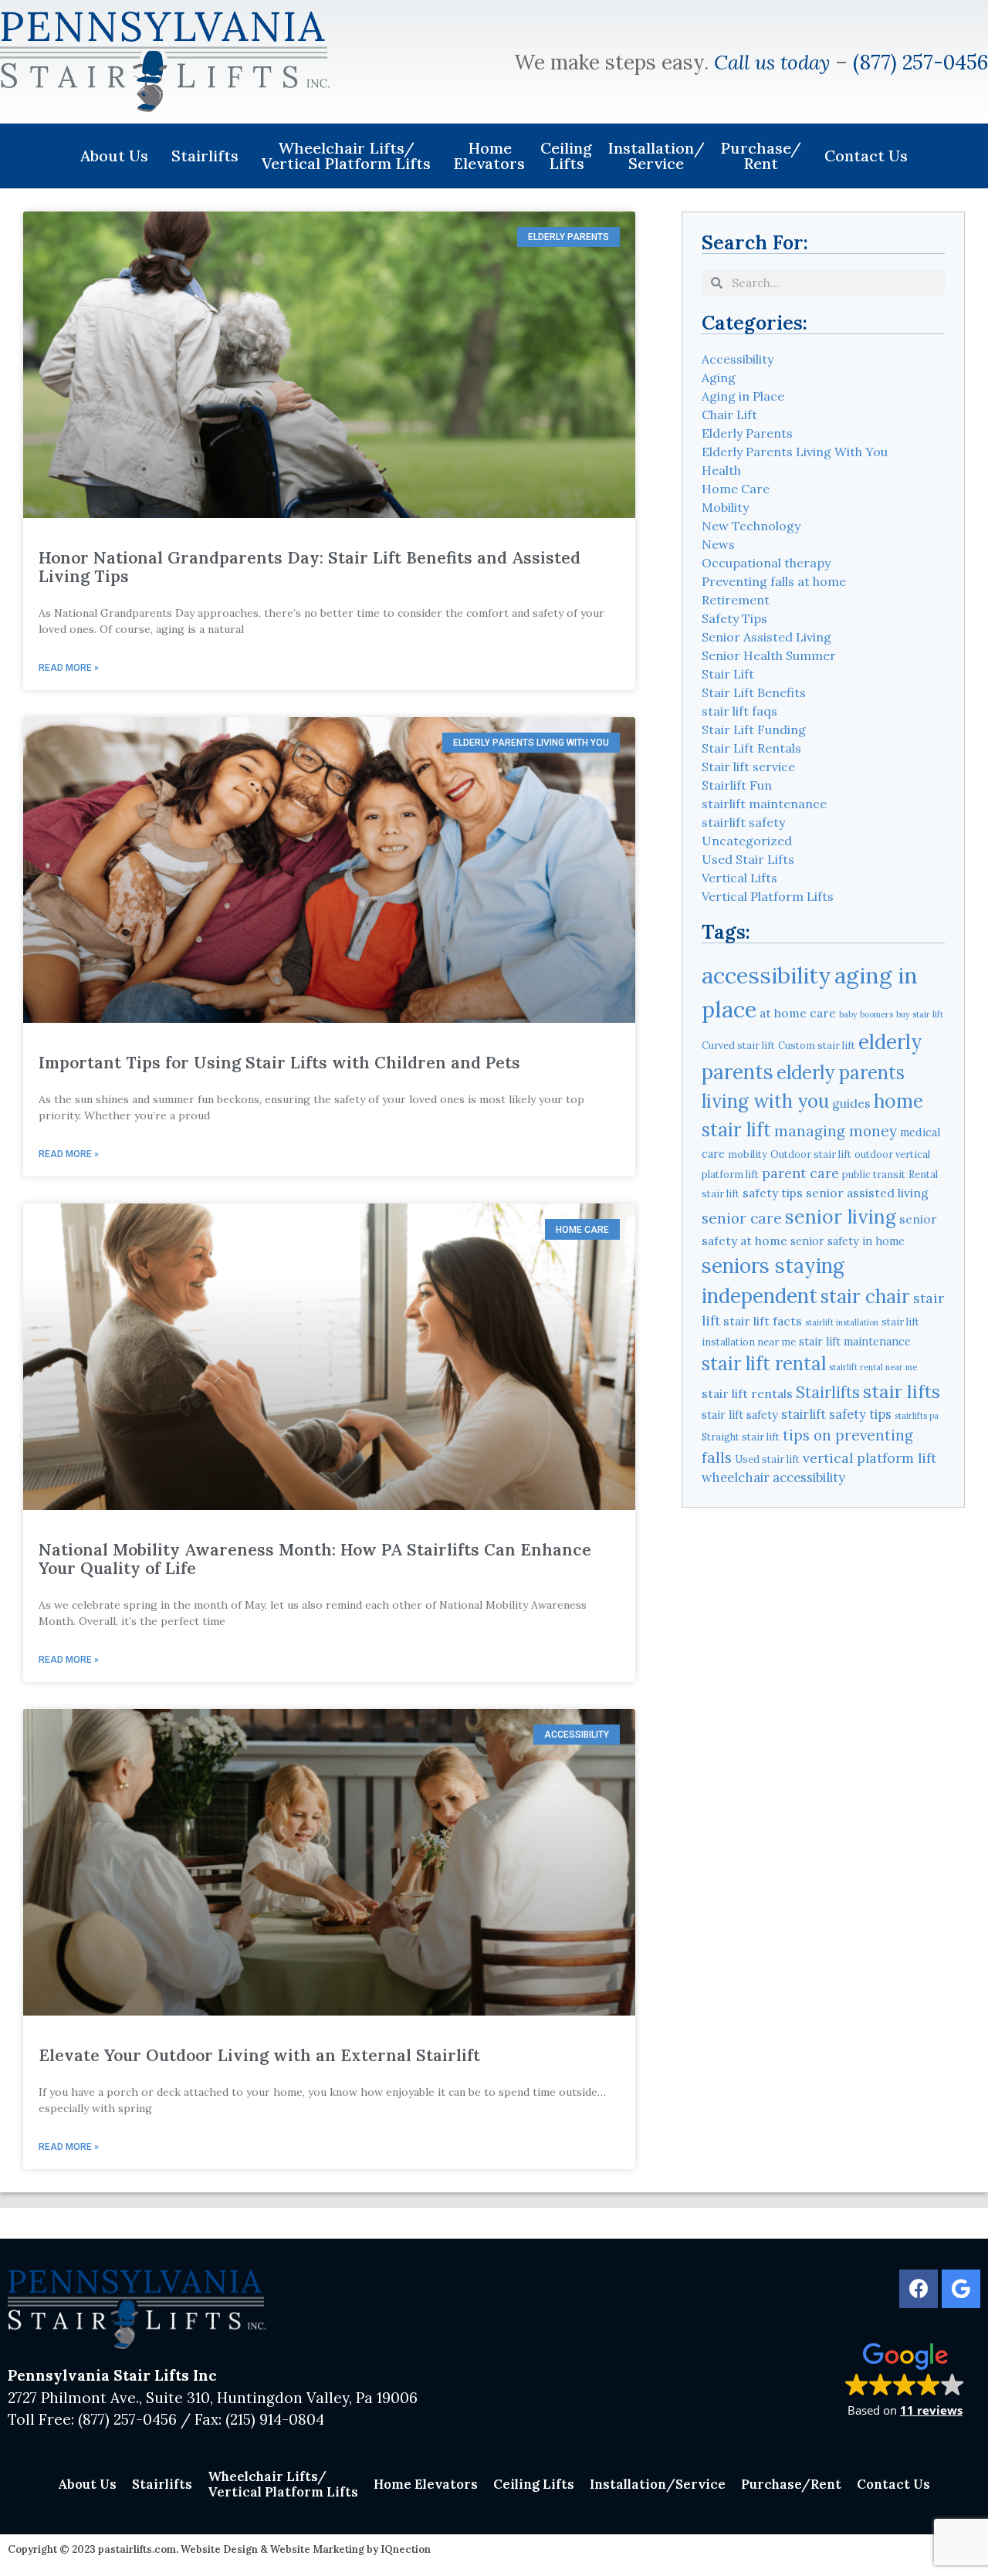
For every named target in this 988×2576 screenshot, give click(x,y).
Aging (719, 377)
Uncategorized (747, 841)
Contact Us (866, 156)
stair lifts (902, 1391)
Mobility (725, 507)
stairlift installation (842, 1322)
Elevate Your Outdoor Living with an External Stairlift (259, 2055)
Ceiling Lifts (566, 156)
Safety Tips (734, 618)
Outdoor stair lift (811, 1154)
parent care (800, 1173)
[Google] (961, 2289)
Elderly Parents (747, 433)
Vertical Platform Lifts (768, 896)
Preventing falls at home (774, 581)
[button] (905, 2379)
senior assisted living (867, 1193)
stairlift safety (743, 822)
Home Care (736, 489)
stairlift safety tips (836, 1414)
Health (721, 470)
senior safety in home (848, 1241)
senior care (742, 1218)
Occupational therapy (766, 563)
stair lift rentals (747, 1393)
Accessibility (738, 359)
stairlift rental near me (873, 1367)
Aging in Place (743, 396)
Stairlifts (205, 156)
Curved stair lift (738, 1045)
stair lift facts (763, 1321)
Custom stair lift (817, 1045)
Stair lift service (748, 767)
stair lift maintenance (855, 1342)
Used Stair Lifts (748, 859)
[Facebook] (919, 2289)
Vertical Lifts (739, 878)
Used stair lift (767, 1459)
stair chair (865, 1296)
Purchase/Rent (761, 156)
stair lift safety (740, 1415)
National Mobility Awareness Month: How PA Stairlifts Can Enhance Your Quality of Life (315, 1559)
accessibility (766, 975)
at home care (798, 1013)
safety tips (773, 1193)
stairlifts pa (917, 1416)
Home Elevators (489, 156)
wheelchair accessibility (773, 1478)
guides (851, 1103)
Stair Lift (728, 674)
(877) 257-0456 (920, 62)
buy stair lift (920, 1014)
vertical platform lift (870, 1458)
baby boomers (866, 1014)
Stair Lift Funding (754, 729)
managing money (836, 1131)
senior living (841, 1217)
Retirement (736, 600)
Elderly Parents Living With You (795, 452)
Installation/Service (656, 156)
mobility (748, 1154)
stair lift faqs (739, 711)
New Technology (751, 526)
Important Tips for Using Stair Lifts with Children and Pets (279, 1063)
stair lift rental (764, 1364)
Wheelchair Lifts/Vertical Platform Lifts (346, 156)
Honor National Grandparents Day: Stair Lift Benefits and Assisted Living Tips (310, 567)
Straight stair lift (741, 1437)
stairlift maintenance (764, 804)
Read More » (69, 668)
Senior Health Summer (769, 655)
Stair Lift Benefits (754, 692)
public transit (874, 1174)
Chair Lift (729, 415)
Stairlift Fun (737, 785)
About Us (114, 156)
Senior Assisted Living (766, 637)
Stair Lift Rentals (751, 748)
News (718, 544)
